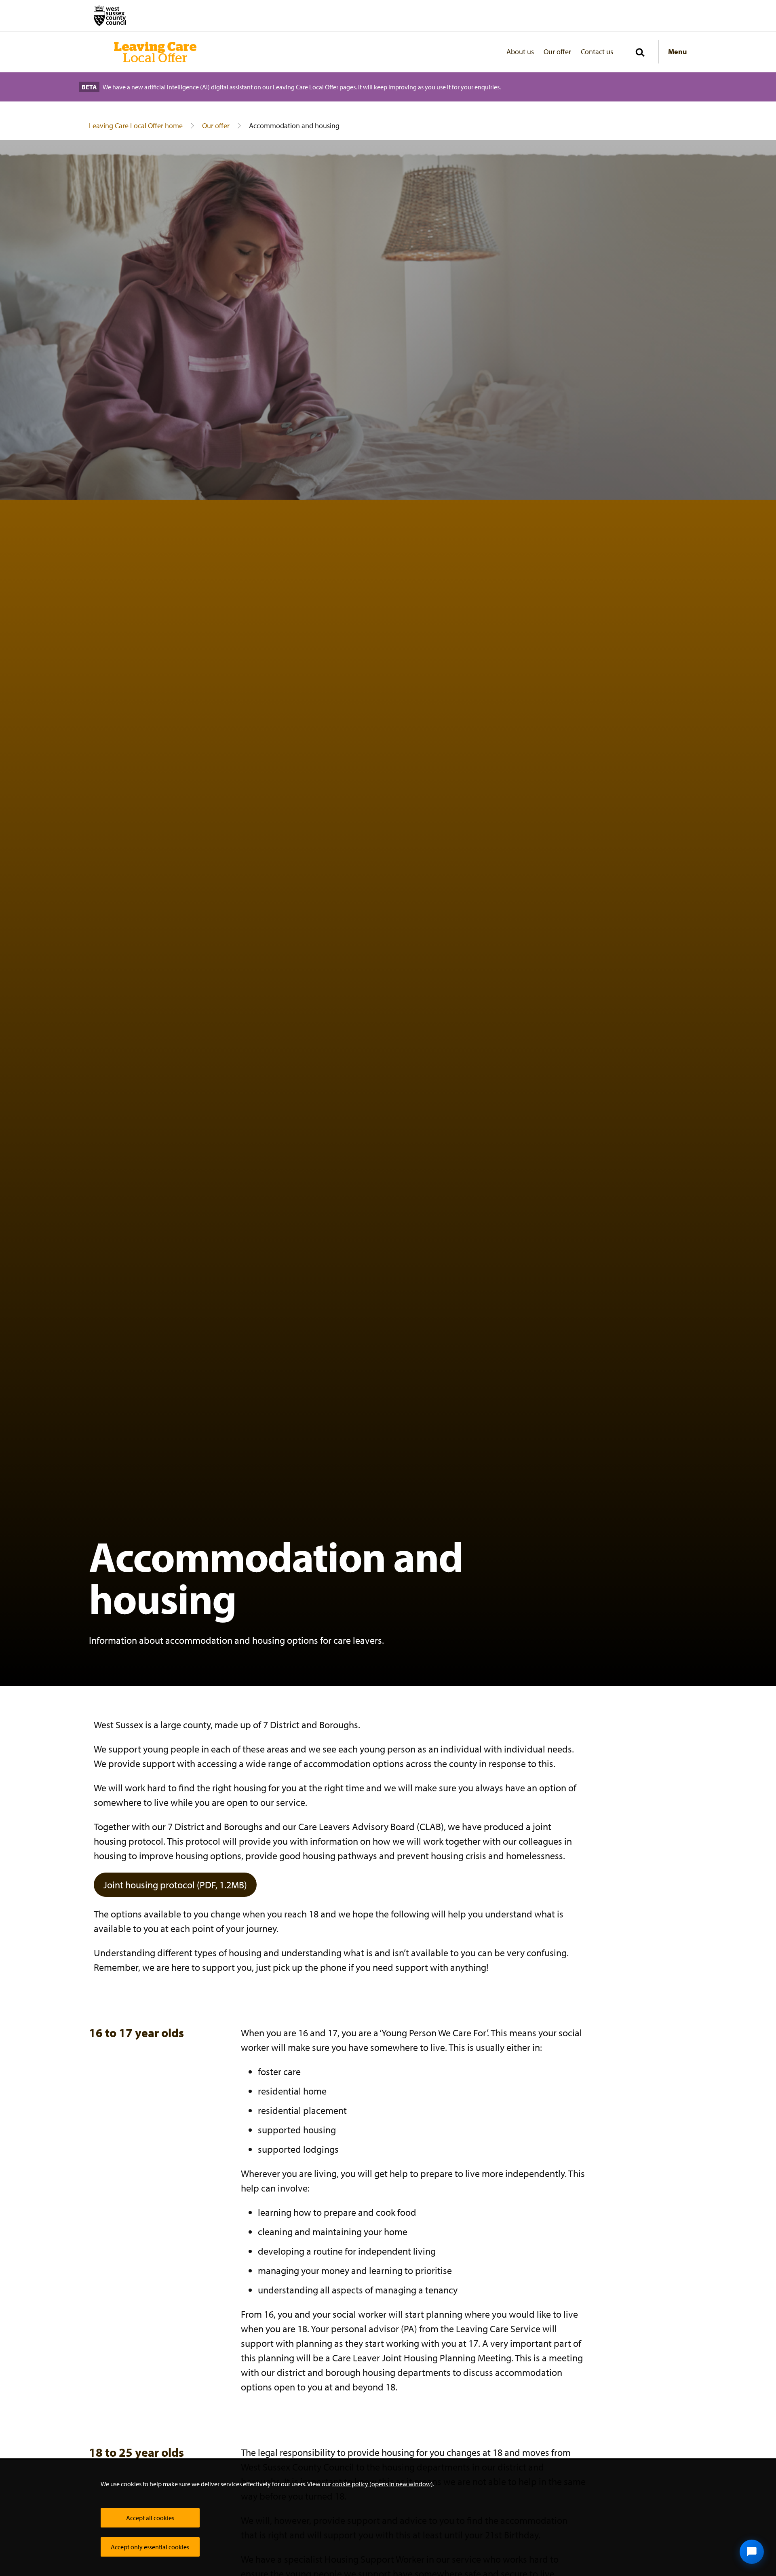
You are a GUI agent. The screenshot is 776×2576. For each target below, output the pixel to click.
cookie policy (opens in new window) (383, 2484)
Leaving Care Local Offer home (136, 126)
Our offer (557, 52)
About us (520, 52)
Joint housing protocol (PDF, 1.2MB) (175, 1885)
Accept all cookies (150, 2518)
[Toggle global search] (640, 53)
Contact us (597, 52)
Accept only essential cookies (150, 2547)
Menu (678, 52)
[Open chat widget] (752, 2552)
